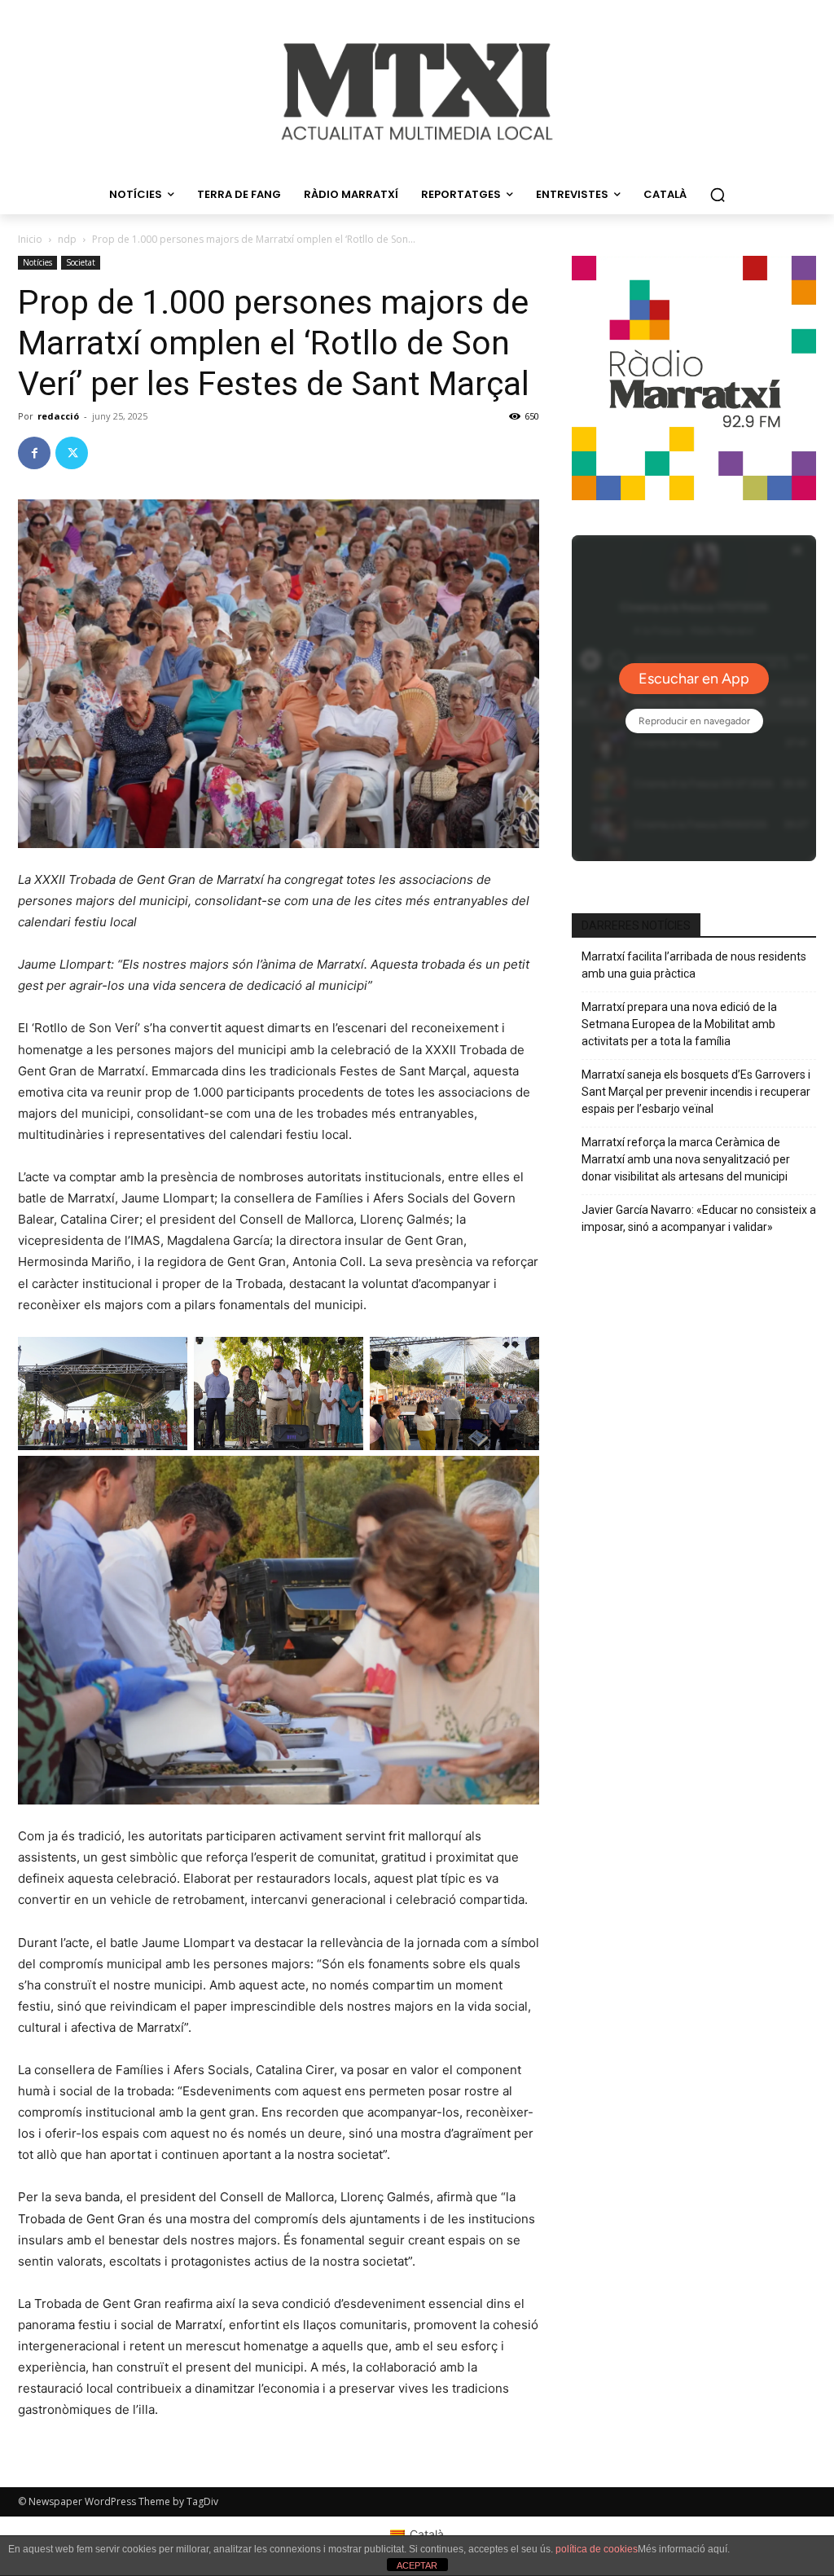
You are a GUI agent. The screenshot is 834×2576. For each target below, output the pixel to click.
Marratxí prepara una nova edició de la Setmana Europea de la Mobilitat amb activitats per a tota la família (679, 1024)
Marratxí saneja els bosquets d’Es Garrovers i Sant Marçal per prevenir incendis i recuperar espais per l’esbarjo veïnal (696, 1092)
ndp (67, 239)
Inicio (30, 239)
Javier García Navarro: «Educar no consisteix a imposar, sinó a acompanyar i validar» (699, 1218)
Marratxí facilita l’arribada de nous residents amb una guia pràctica (694, 965)
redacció (58, 416)
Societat (81, 262)
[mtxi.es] (417, 92)
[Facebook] (34, 453)
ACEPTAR (417, 2565)
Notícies (37, 262)
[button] (718, 195)
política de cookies (597, 2549)
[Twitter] (72, 453)
